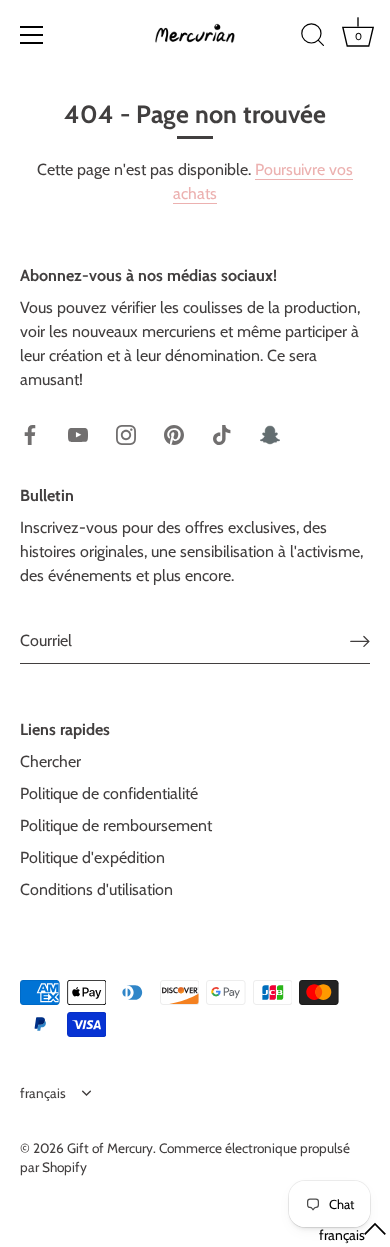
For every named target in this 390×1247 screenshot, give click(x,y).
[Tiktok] (222, 433)
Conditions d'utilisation (96, 889)
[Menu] (32, 35)
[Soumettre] (360, 640)
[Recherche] (313, 38)
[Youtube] (78, 433)
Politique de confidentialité (109, 793)
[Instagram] (126, 433)
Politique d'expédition (92, 857)
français (43, 1093)
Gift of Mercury (110, 1148)
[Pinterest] (174, 433)
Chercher (50, 761)
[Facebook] (30, 433)
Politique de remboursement (116, 825)
